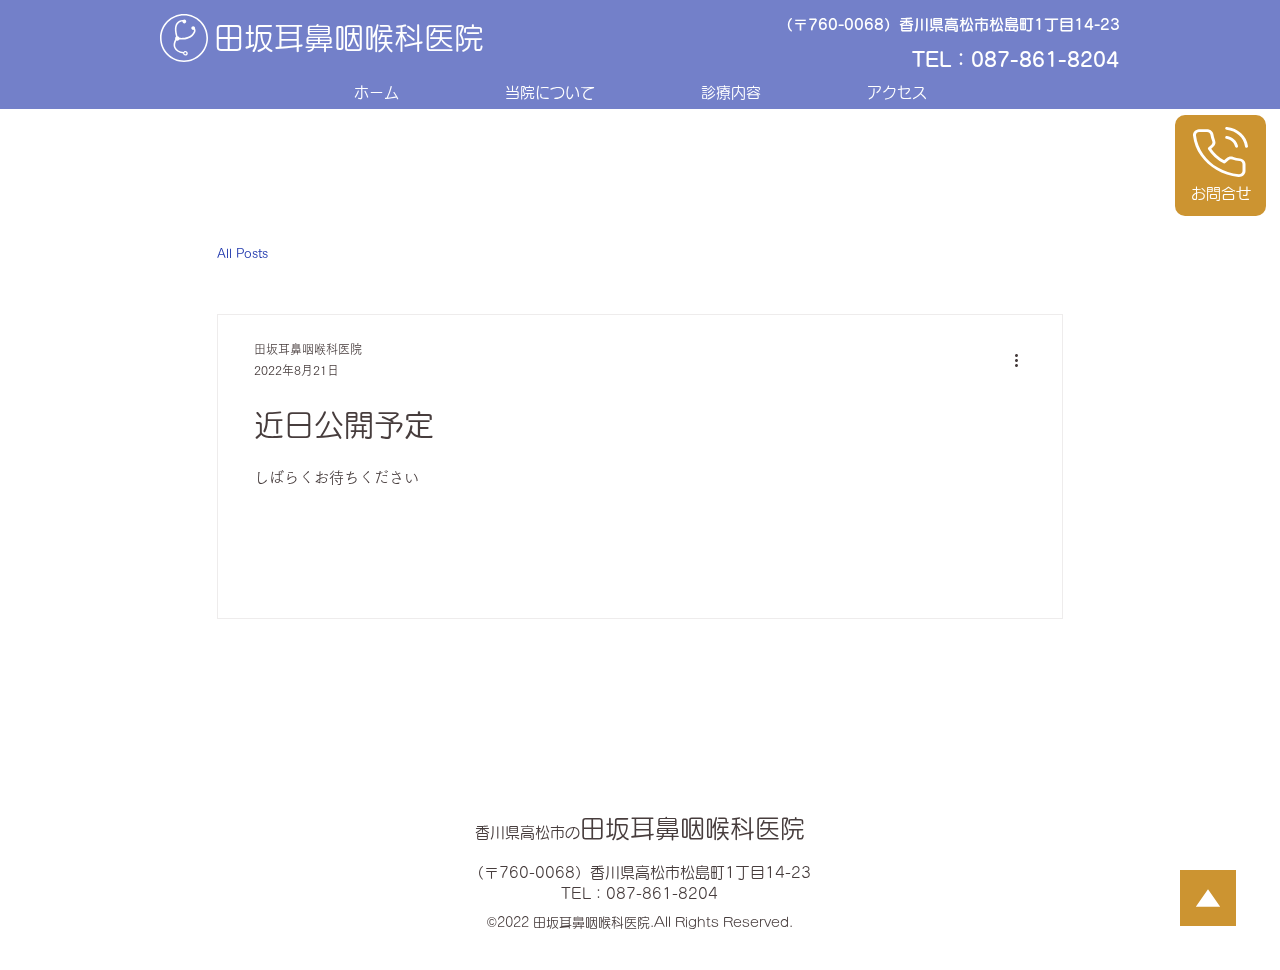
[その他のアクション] (1023, 361)
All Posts (242, 253)
